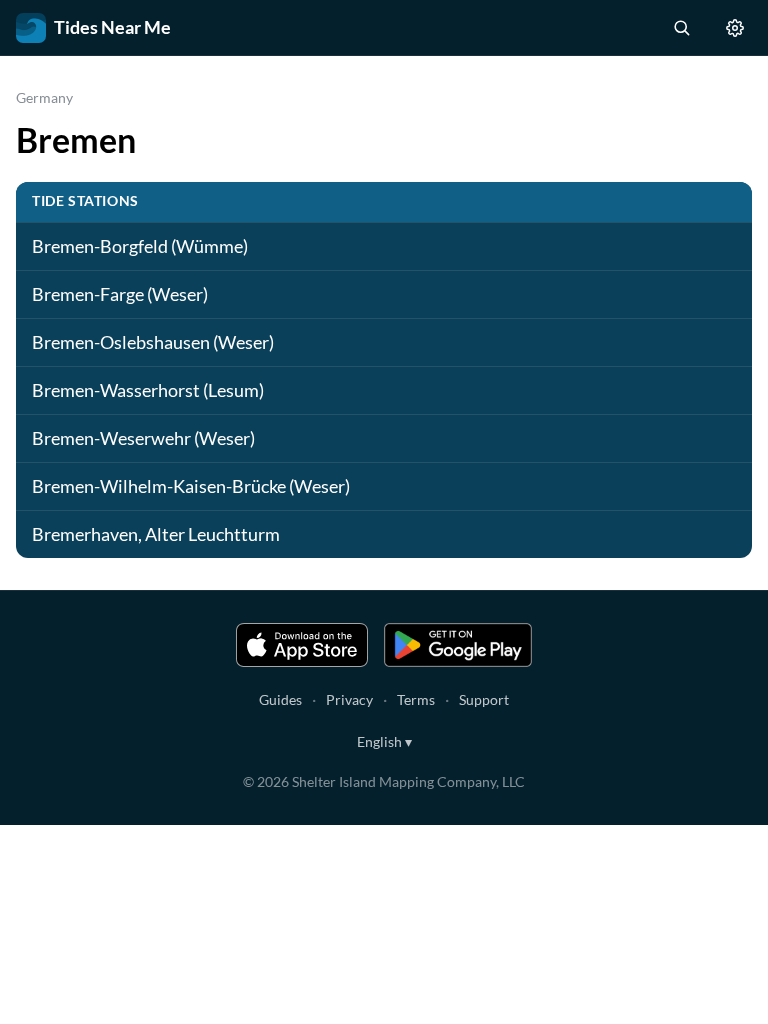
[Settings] (735, 28)
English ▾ (384, 741)
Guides (280, 699)
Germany (44, 97)
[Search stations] (681, 28)
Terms (416, 699)
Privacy (349, 699)
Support (484, 699)
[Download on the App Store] (302, 645)
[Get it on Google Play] (458, 645)
